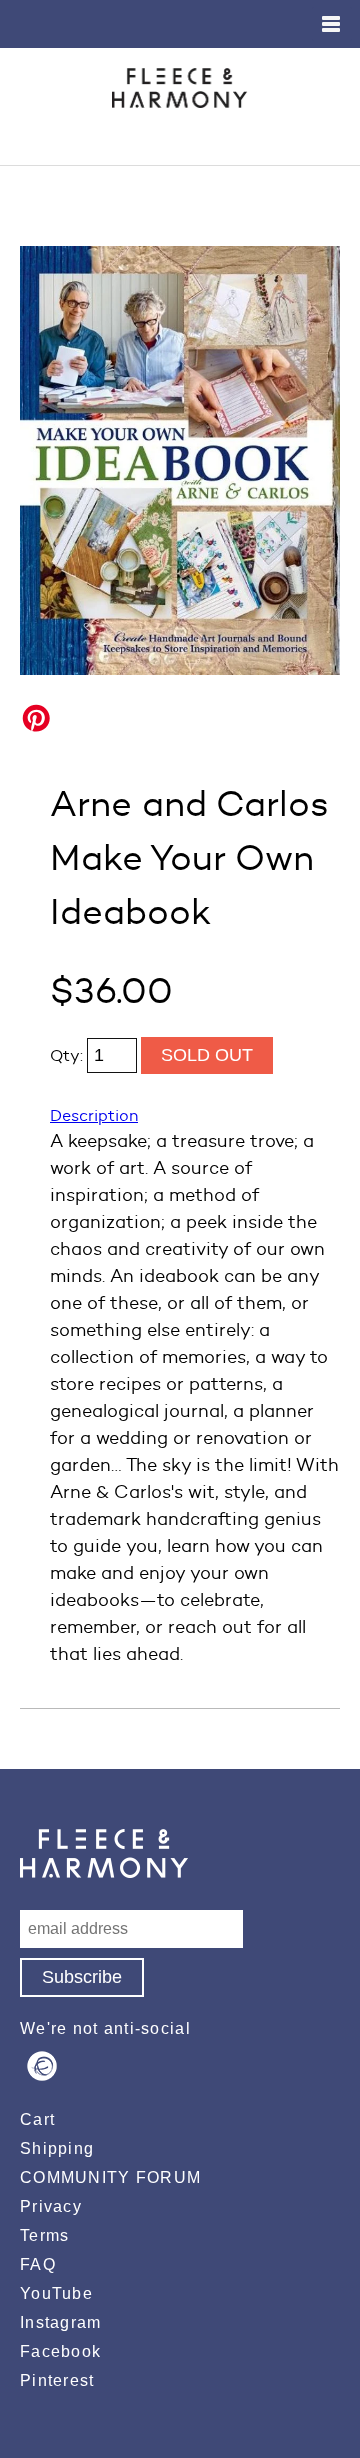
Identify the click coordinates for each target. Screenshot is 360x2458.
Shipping (57, 2148)
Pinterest (57, 2380)
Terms (44, 2235)
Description (94, 1115)
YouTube (56, 2293)
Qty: (68, 1055)
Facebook (60, 2351)
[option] (180, 460)
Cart (37, 2119)
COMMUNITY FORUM (110, 2177)
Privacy (51, 2206)
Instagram (61, 2322)
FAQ (38, 2264)
